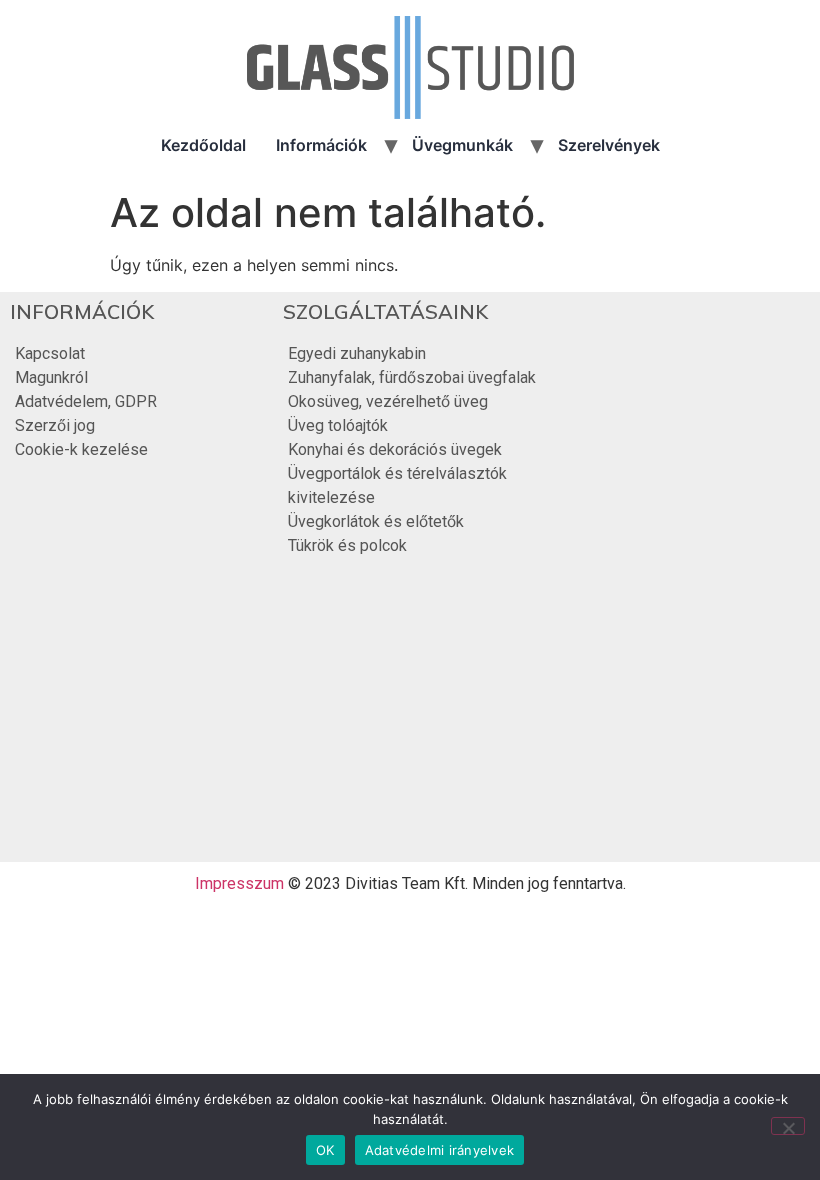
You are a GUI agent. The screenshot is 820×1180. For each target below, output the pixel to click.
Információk (321, 145)
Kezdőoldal (203, 145)
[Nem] (788, 1126)
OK (325, 1150)
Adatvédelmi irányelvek (440, 1150)
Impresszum (239, 883)
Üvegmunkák (462, 145)
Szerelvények (609, 145)
